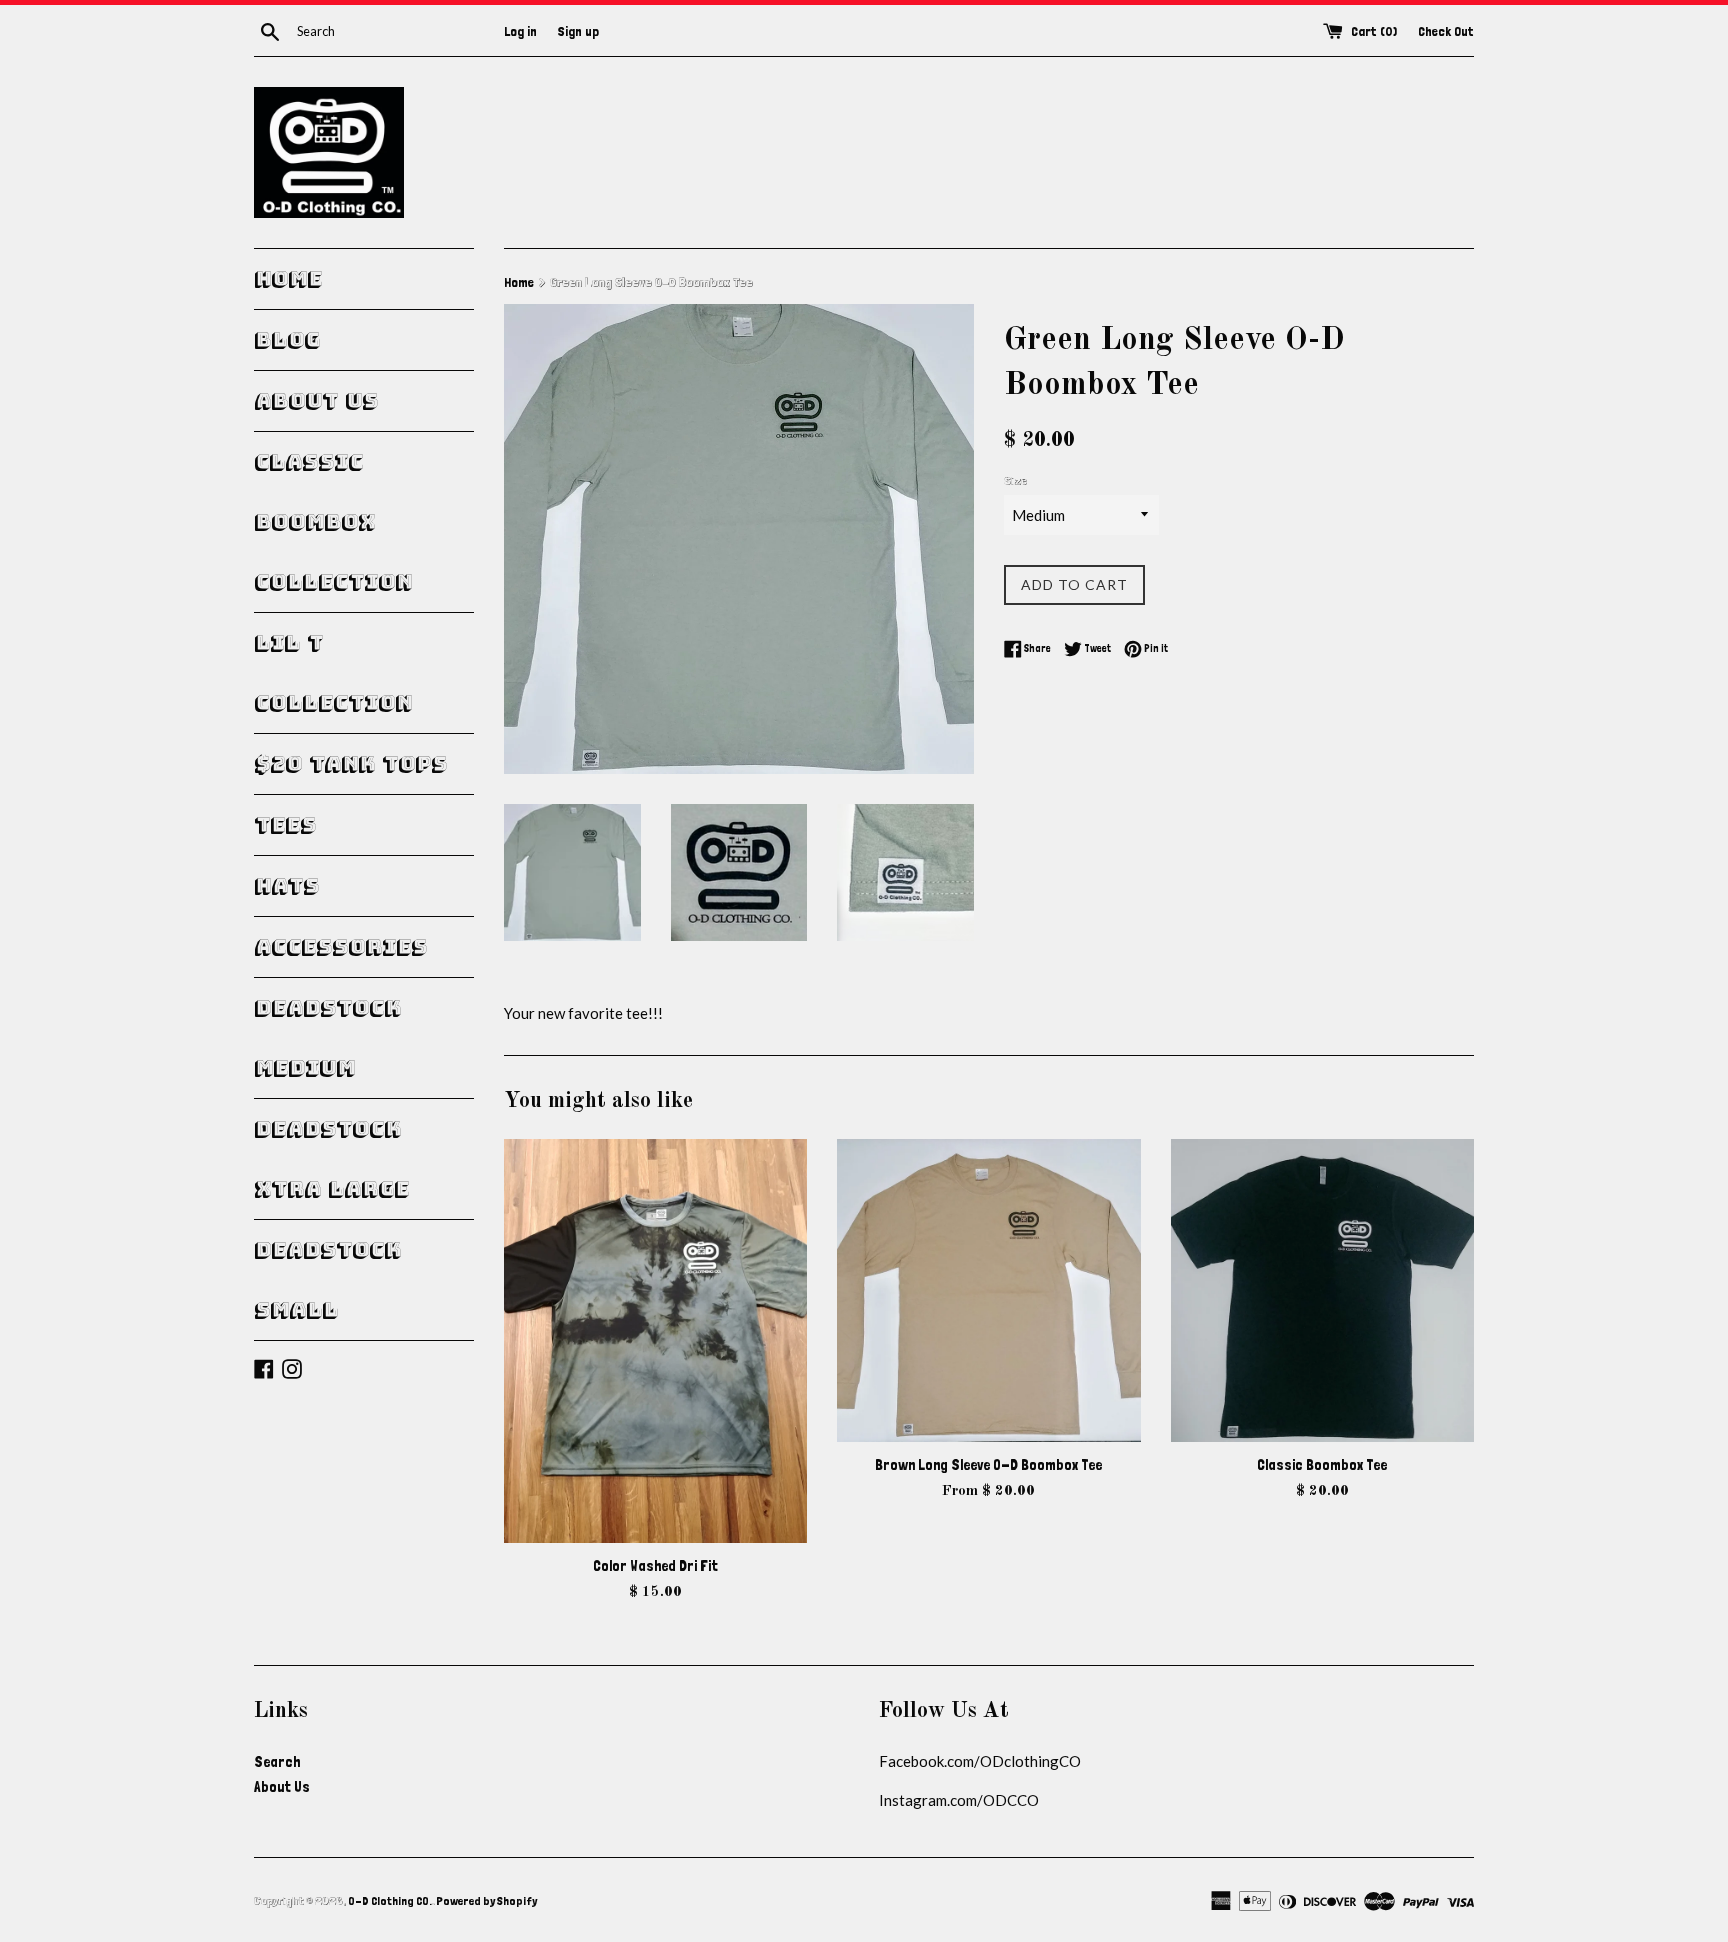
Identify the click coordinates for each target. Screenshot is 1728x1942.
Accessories (340, 947)
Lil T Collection (333, 673)
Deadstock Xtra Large (331, 1159)
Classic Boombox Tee (1322, 1465)
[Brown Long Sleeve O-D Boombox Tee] (988, 1290)
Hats (286, 886)
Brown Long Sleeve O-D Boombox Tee (988, 1465)
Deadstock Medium (327, 1038)
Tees (285, 825)
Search (277, 1762)
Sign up (578, 31)
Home (288, 279)
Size (1015, 481)
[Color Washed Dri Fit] (655, 1341)
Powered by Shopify (486, 1901)
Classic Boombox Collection (333, 522)
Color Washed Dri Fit (655, 1566)
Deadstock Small (327, 1280)
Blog (287, 340)
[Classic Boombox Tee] (1322, 1290)
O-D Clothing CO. (390, 1901)
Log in (520, 31)
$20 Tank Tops (350, 764)
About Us (316, 401)
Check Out (1446, 31)
